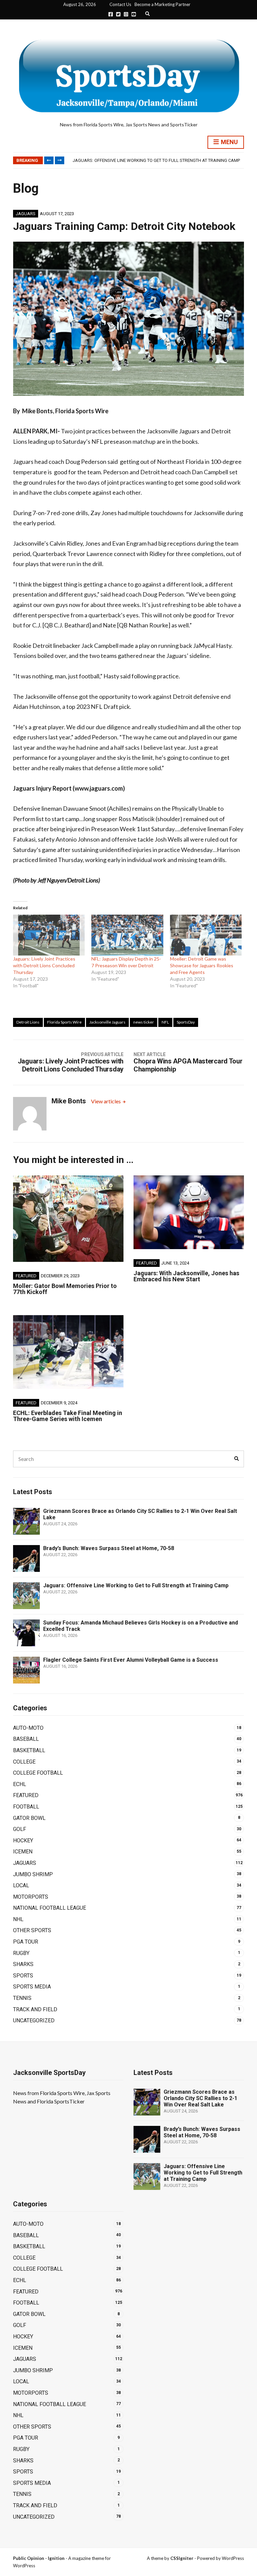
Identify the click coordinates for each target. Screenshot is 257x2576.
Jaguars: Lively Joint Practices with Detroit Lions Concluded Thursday (44, 965)
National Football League (50, 1908)
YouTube (134, 14)
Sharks (23, 1964)
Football (26, 1807)
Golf (20, 1829)
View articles (106, 1101)
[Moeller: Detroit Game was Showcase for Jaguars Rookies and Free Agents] (206, 935)
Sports (23, 1976)
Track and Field (35, 2009)
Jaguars (26, 214)
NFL (165, 1022)
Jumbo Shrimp (33, 1874)
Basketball (29, 1750)
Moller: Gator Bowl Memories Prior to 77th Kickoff (65, 1289)
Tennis (22, 1998)
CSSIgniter (182, 2558)
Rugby (21, 1953)
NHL (18, 1919)
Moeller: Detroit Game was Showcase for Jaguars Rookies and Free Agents (202, 965)
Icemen (23, 1852)
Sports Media (32, 1987)
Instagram (126, 14)
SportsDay (186, 1022)
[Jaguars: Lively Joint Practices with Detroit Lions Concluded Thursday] (49, 935)
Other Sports (32, 1930)
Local (21, 1885)
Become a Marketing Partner (162, 4)
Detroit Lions (28, 1022)
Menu (229, 142)
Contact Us (120, 4)
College (24, 1762)
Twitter (118, 14)
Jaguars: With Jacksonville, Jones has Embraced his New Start (186, 1276)
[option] (158, 161)
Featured (26, 1276)
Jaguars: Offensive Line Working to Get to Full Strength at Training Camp (136, 1585)
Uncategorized (34, 2020)
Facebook (111, 14)
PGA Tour (26, 1942)
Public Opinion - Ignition (39, 2558)
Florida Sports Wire (64, 1022)
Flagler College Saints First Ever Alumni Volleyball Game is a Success (131, 1660)
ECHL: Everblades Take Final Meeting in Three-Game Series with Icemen (68, 1416)
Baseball (26, 1739)
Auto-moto (28, 1728)
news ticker (144, 1022)
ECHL (20, 1784)
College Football (38, 1773)
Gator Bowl (29, 1818)
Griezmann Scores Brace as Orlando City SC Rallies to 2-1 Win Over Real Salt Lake (200, 2098)
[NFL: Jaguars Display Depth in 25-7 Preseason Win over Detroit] (127, 935)
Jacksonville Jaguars (107, 1022)
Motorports (31, 1897)
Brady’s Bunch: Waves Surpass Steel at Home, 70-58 (109, 1548)
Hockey (23, 1841)
